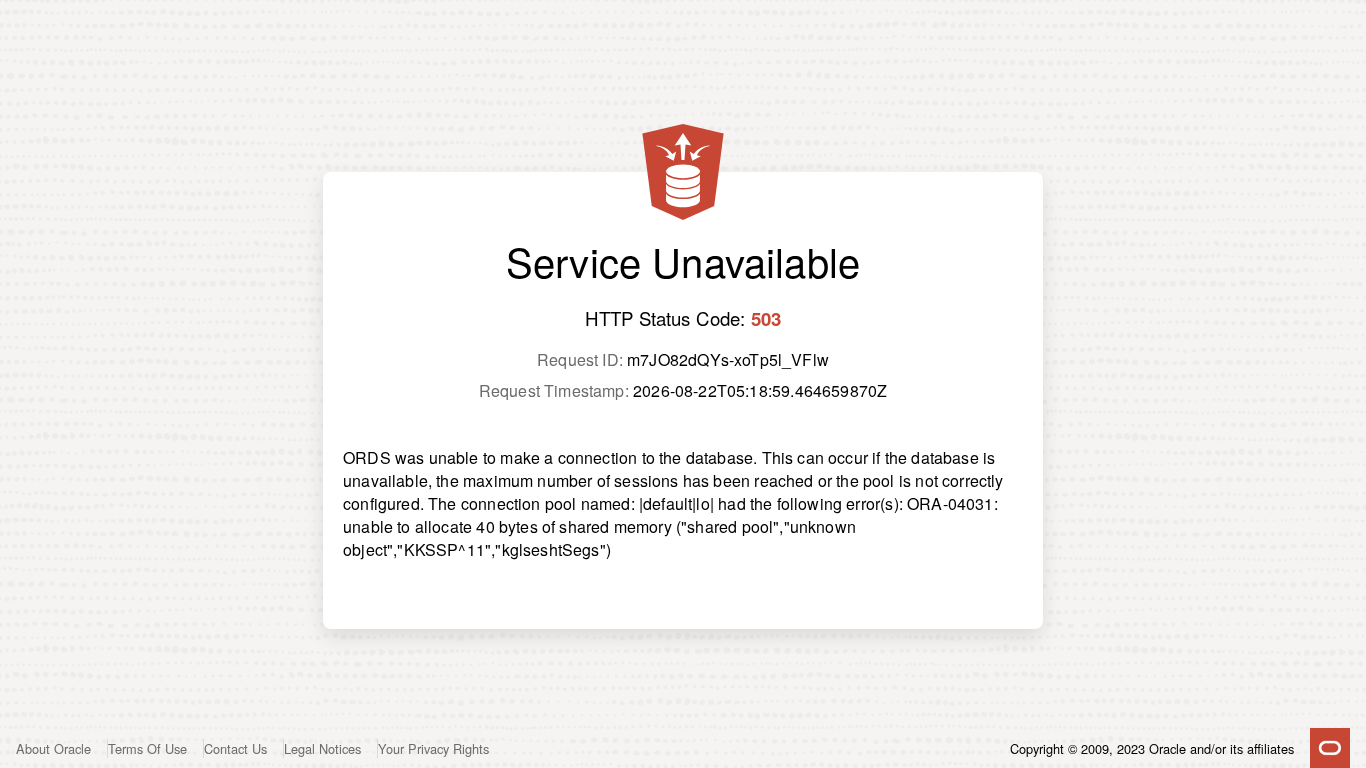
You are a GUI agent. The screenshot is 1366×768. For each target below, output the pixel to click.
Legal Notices (322, 748)
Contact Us (235, 748)
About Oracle (53, 748)
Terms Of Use (147, 748)
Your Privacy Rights (433, 748)
